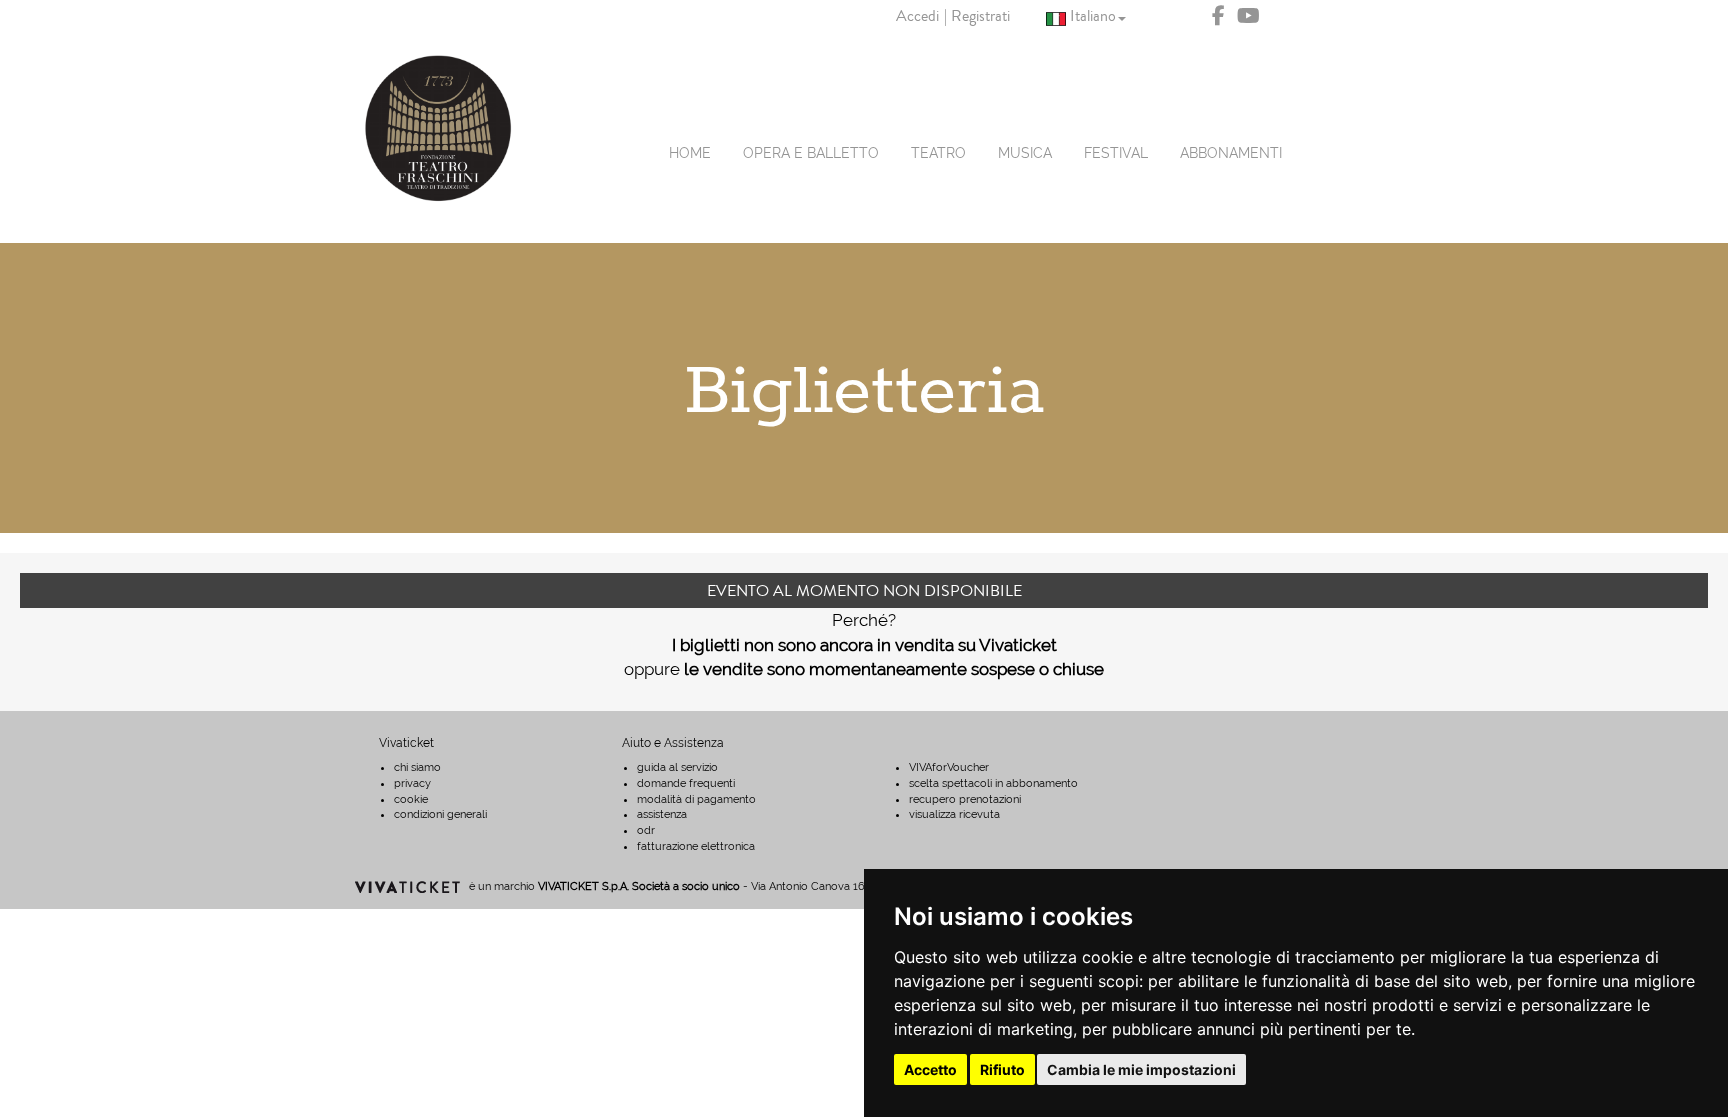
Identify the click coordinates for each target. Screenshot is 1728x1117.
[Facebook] (1218, 16)
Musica (1025, 153)
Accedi (917, 16)
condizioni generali (440, 814)
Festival (1116, 153)
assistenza (662, 814)
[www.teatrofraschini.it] (439, 128)
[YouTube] (1248, 16)
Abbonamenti (1231, 153)
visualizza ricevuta (954, 814)
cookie (411, 799)
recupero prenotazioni (965, 799)
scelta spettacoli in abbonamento (993, 783)
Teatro (938, 153)
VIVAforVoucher (949, 767)
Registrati (980, 16)
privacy (412, 783)
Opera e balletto (811, 153)
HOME (690, 153)
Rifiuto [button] (1002, 1069)
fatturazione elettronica (696, 846)
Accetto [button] (930, 1069)
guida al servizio (677, 767)
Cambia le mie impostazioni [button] (1141, 1069)
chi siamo (417, 767)
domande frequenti (686, 783)
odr (646, 830)
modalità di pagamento (696, 799)
